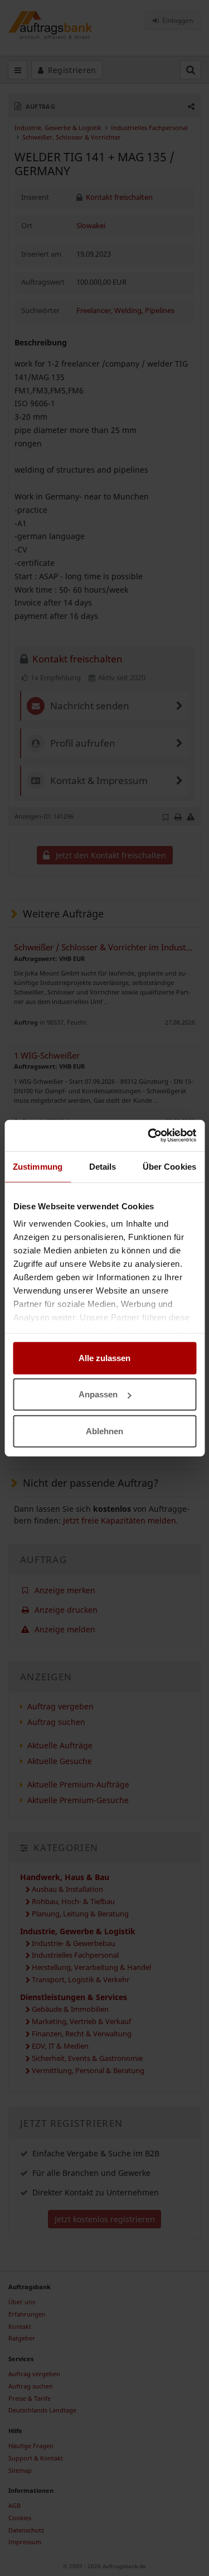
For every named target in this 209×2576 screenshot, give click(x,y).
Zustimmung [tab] (38, 1166)
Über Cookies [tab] (169, 1166)
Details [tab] (103, 1166)
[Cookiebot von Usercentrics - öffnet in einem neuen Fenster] (149, 1136)
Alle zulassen (104, 1357)
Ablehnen (104, 1431)
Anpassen (98, 1394)
